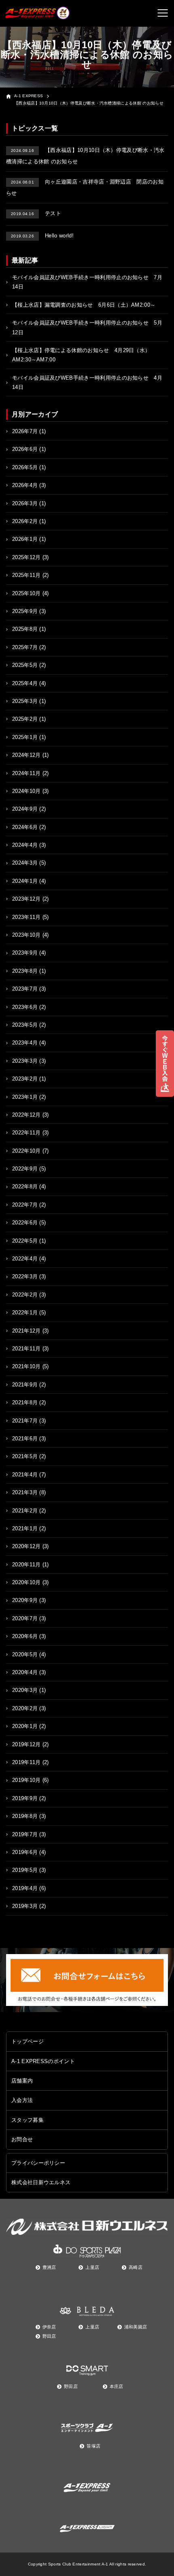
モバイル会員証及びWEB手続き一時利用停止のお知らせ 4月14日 (87, 382)
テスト (36, 213)
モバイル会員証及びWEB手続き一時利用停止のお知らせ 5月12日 (87, 327)
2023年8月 (25, 971)
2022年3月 (25, 1276)
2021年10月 (27, 1366)
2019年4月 (25, 1888)
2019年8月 (25, 1816)
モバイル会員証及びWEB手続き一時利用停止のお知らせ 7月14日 (87, 282)
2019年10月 (27, 1780)
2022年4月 (25, 1259)
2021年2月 (25, 1511)
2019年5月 (25, 1870)
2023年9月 (25, 953)
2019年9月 (25, 1798)
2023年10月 (27, 935)
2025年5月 (25, 665)
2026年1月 (25, 539)
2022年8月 (25, 1187)
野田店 (49, 2336)
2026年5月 (25, 467)
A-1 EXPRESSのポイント (43, 2061)
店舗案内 (22, 2081)
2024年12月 (27, 755)
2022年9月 (25, 1169)
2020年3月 (25, 1690)
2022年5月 (25, 1241)
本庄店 (117, 2386)
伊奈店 (49, 2327)
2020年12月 (27, 1546)
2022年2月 (25, 1295)
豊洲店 (49, 2267)
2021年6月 (25, 1439)
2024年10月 (27, 791)
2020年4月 (25, 1672)
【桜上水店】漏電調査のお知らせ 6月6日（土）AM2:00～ (84, 305)
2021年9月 (25, 1385)
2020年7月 (25, 1618)
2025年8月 (25, 629)
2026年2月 (25, 521)
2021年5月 (25, 1456)
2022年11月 (27, 1133)
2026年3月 (25, 503)
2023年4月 (25, 1043)
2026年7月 (25, 431)
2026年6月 (25, 449)
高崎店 (136, 2267)
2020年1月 (25, 1726)
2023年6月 (25, 1007)
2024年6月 (25, 827)
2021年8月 (25, 1402)
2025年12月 (27, 557)
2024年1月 (25, 881)
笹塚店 (93, 2446)
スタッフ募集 (28, 2120)
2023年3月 (25, 1061)
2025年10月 (27, 593)
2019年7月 (25, 1834)
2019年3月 (25, 1906)
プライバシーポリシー (38, 2163)
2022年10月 (27, 1151)
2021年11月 (27, 1349)
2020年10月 (27, 1582)
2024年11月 (27, 773)
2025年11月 (27, 575)
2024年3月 (25, 863)
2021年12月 (27, 1331)
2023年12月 (27, 899)
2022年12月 (27, 1115)
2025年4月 (25, 683)
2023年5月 (25, 1025)
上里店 (92, 2267)
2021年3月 (25, 1492)
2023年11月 (27, 917)
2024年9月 (25, 809)
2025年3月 (25, 701)
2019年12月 (27, 1744)
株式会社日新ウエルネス (41, 2182)
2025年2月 (25, 719)
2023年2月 (25, 1079)
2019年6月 (25, 1852)
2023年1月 (25, 1097)
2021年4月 (25, 1475)
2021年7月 (25, 1421)
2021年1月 (25, 1528)
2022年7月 (25, 1205)
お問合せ (22, 2139)
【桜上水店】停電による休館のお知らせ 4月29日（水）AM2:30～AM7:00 (81, 355)
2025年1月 (25, 737)
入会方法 (22, 2100)
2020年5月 (25, 1654)
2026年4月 (25, 485)
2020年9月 (25, 1600)
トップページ (28, 2041)
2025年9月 (25, 611)
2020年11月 (27, 1565)
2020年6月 (25, 1636)
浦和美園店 (136, 2327)
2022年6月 (25, 1223)
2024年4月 (25, 845)
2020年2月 (25, 1708)
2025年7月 (25, 647)
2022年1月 (25, 1313)
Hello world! (42, 236)
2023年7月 (25, 989)
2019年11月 (27, 1762)
